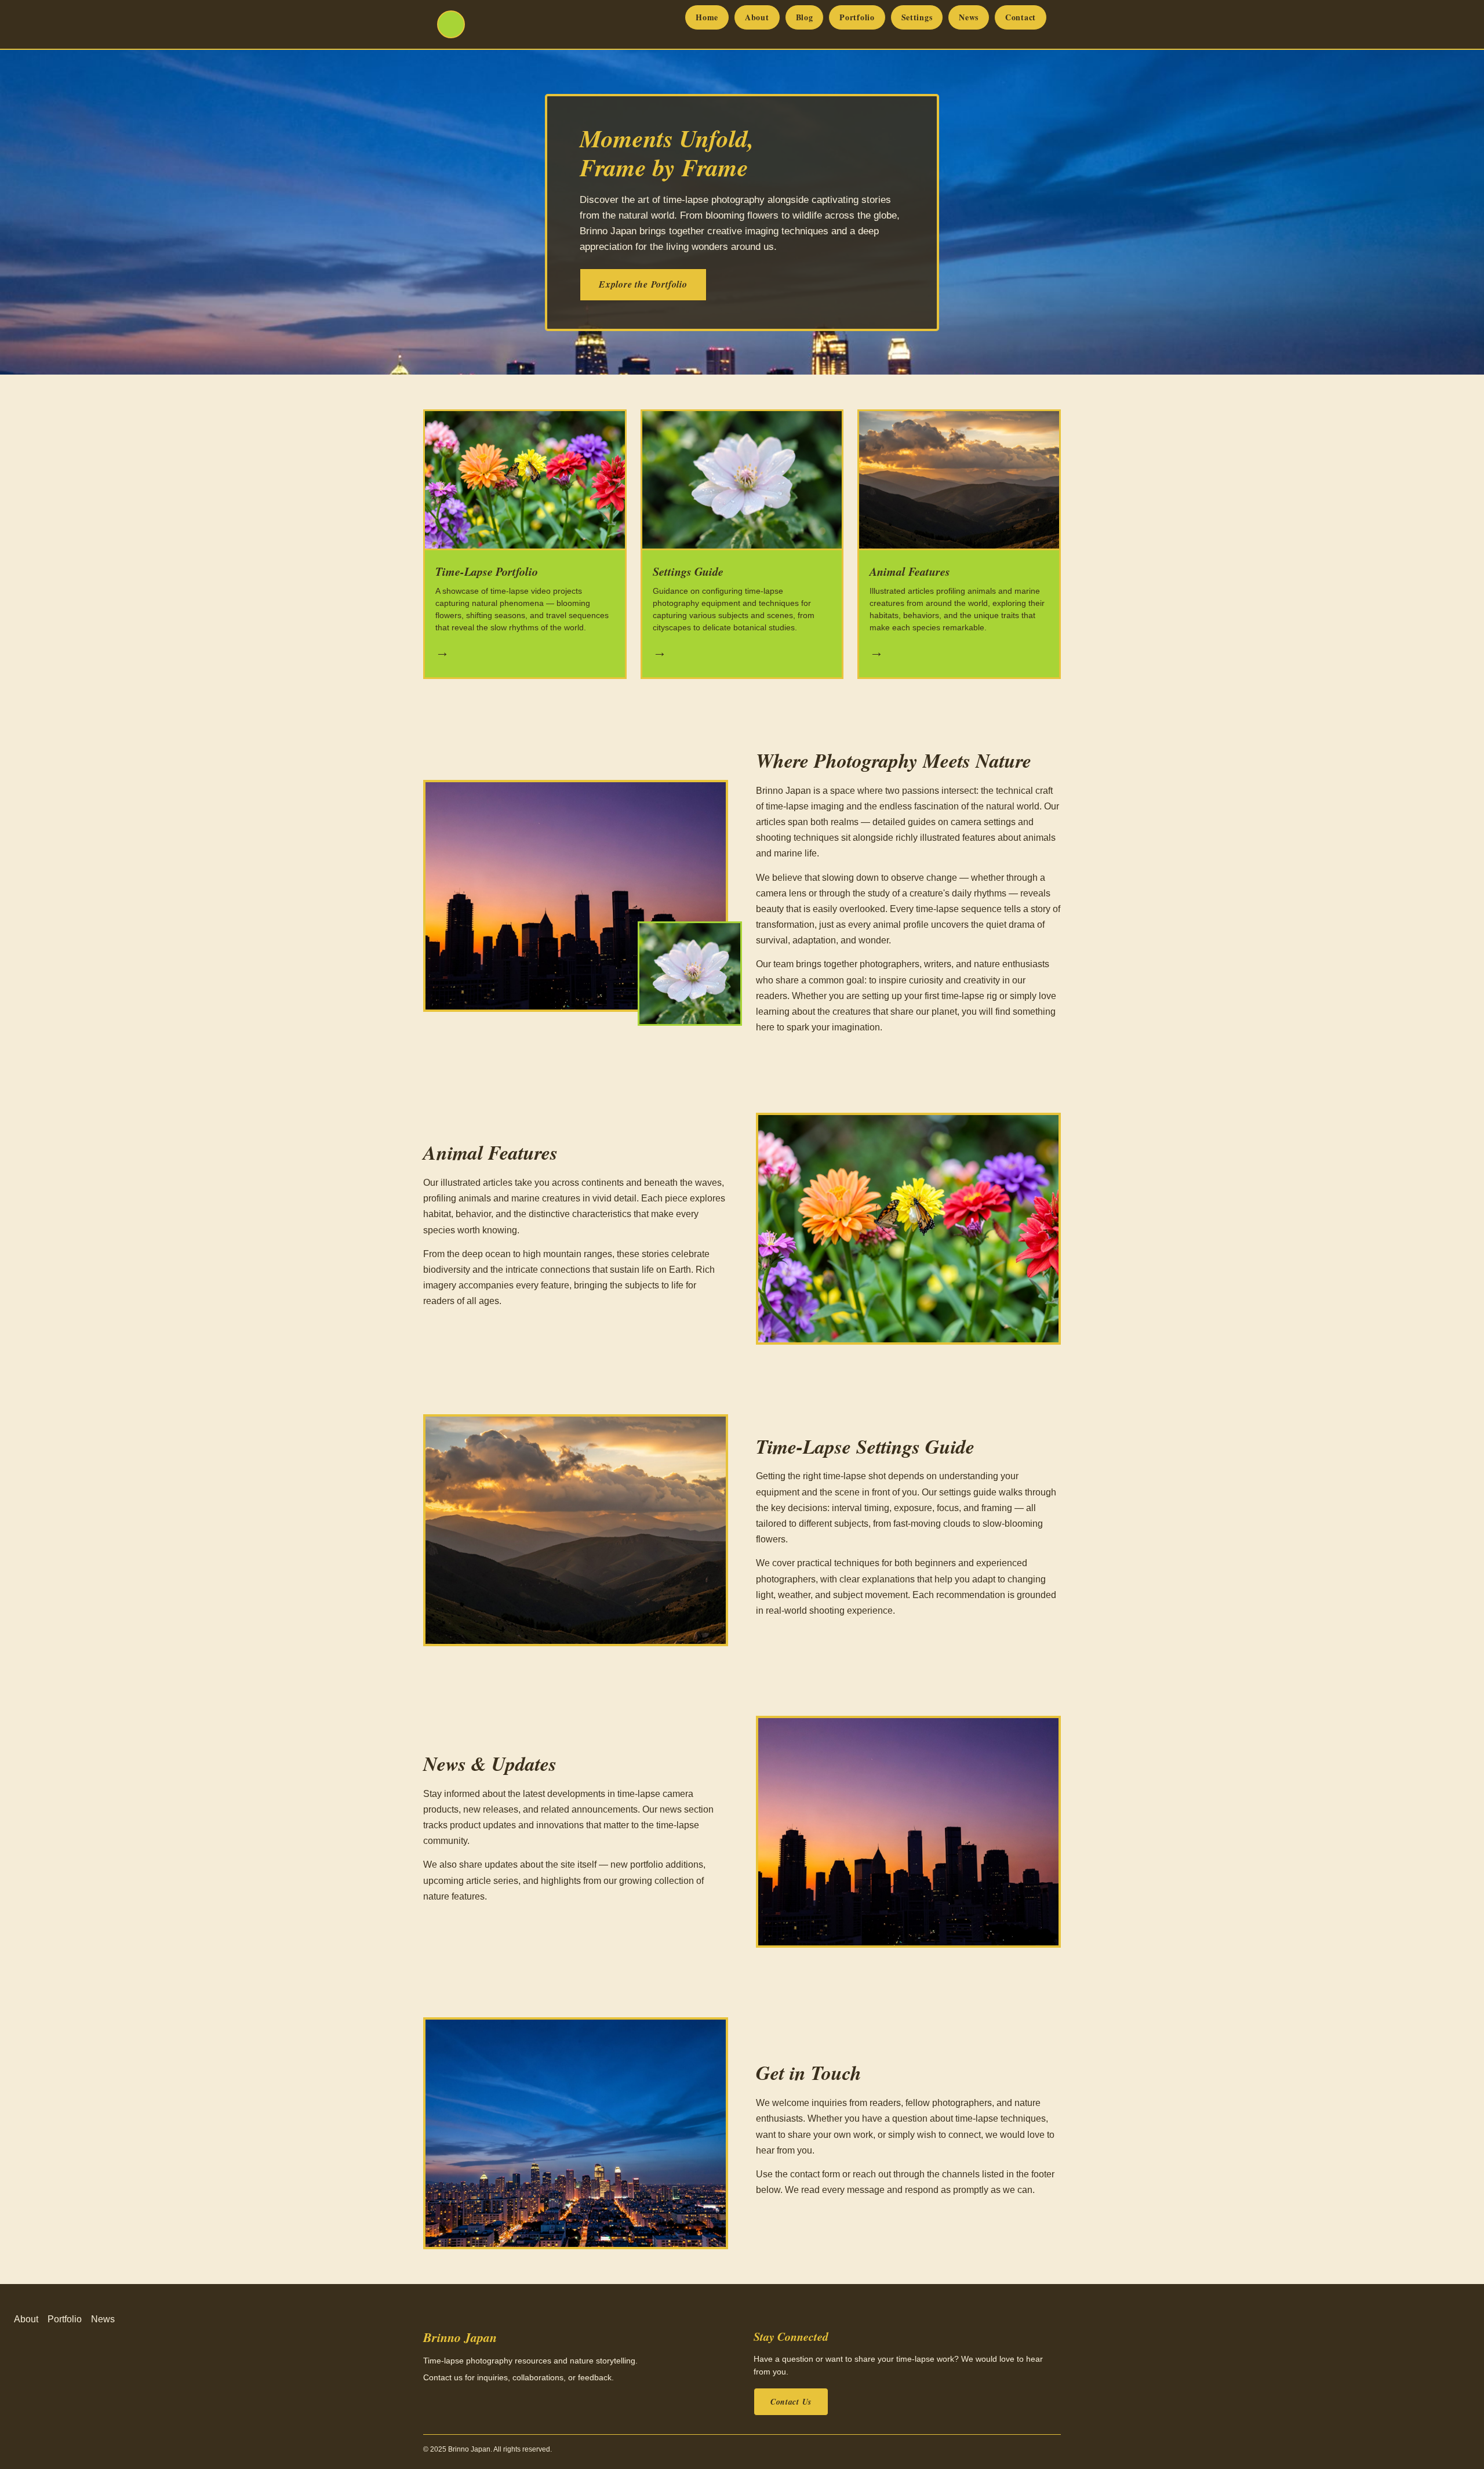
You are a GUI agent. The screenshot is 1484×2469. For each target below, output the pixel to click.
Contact (1021, 17)
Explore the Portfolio (643, 284)
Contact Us (791, 2402)
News (969, 17)
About (757, 17)
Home (707, 17)
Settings (917, 17)
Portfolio (857, 17)
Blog (805, 17)
